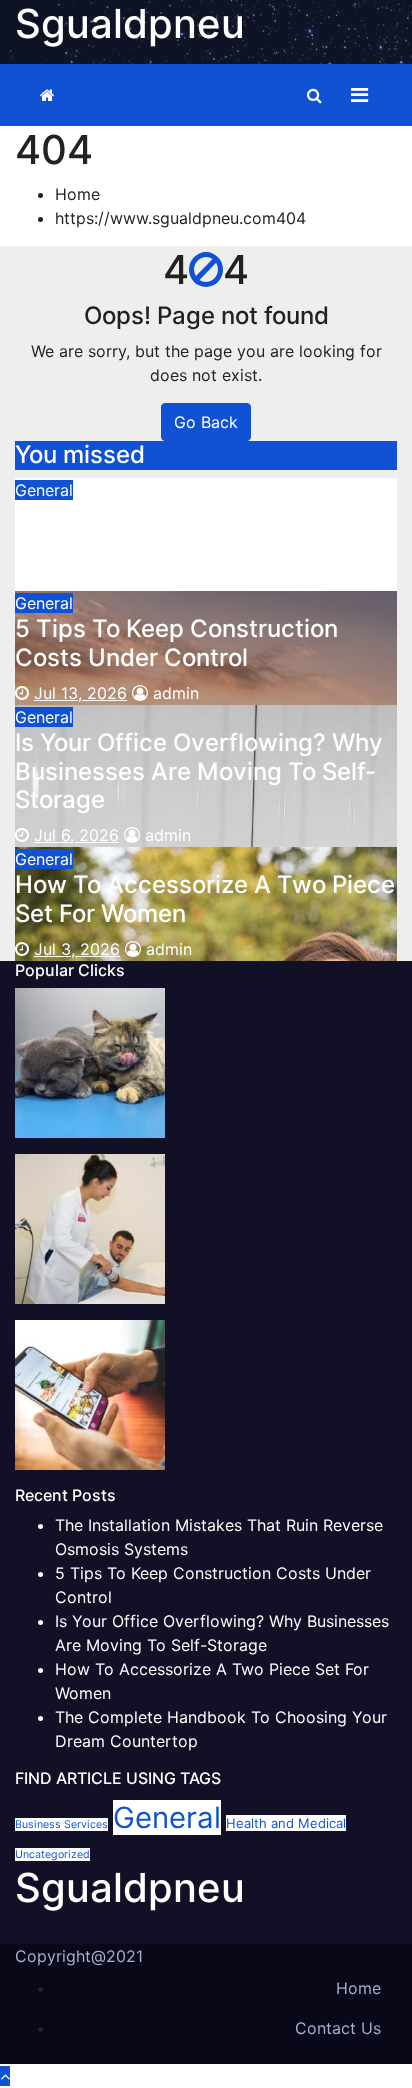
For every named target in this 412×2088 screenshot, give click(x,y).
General (44, 490)
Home (77, 194)
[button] (314, 95)
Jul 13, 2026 (80, 693)
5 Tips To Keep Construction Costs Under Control (176, 643)
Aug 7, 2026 (79, 579)
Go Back (206, 422)
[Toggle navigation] (359, 95)
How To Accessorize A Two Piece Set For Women (205, 899)
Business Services (61, 1824)
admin (171, 579)
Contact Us (338, 2028)
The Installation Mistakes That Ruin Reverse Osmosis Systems (193, 530)
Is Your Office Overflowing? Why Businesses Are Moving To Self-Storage (199, 771)
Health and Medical (286, 1823)
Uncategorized (52, 1854)
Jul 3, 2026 (77, 949)
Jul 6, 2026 (76, 835)
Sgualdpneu (130, 1887)
